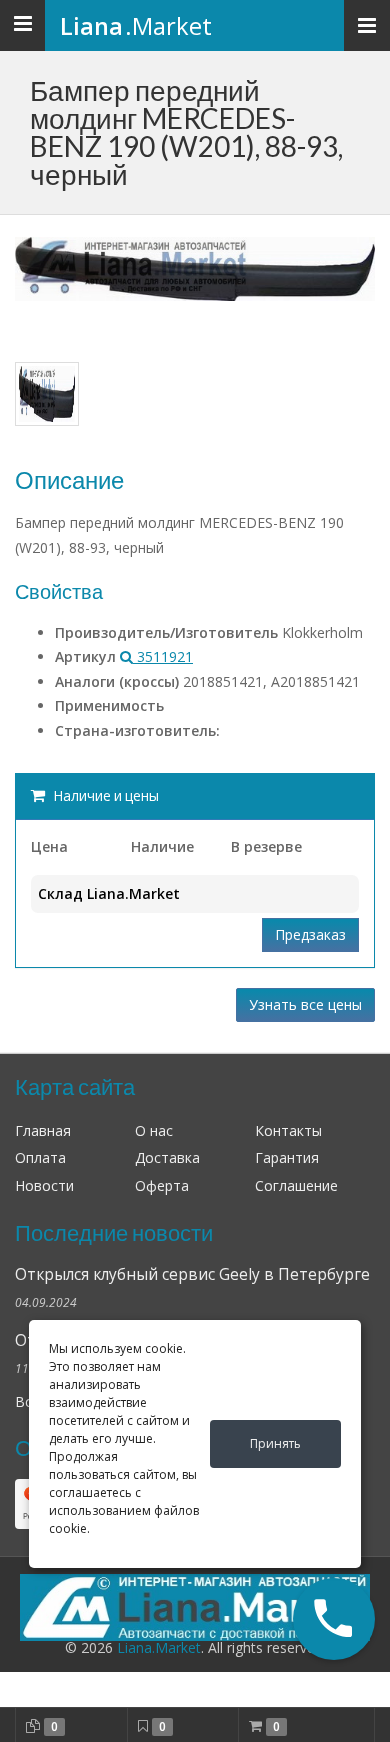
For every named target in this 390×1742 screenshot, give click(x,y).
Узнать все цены (305, 1004)
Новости (44, 1185)
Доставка (167, 1157)
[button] (334, 1619)
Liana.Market (159, 1647)
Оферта (162, 1185)
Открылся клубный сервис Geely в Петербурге (192, 1274)
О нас (154, 1130)
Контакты (288, 1130)
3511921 (163, 656)
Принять (275, 1443)
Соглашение (296, 1185)
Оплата (40, 1157)
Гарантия (287, 1157)
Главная (43, 1130)
